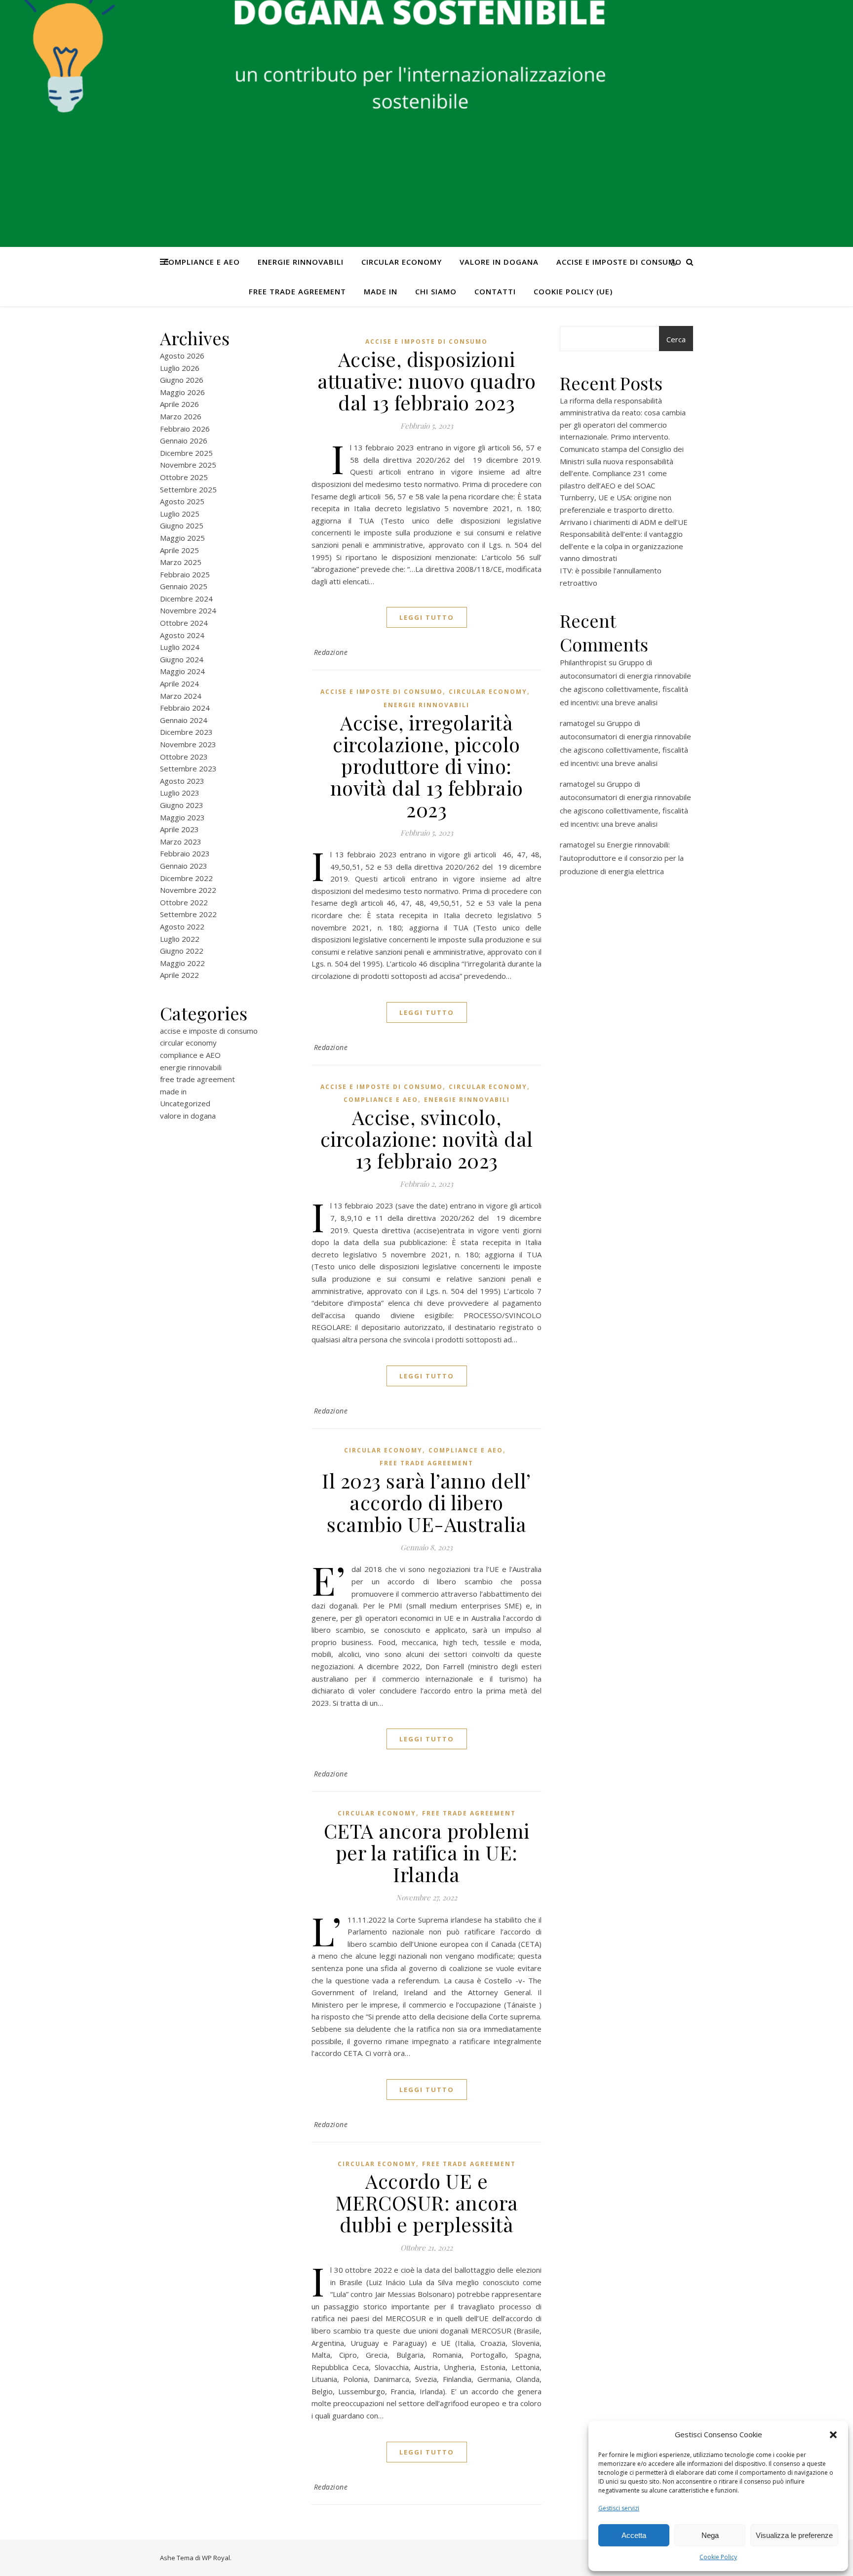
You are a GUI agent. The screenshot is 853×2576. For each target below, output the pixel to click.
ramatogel (577, 723)
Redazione (331, 652)
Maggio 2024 (182, 671)
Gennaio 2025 (184, 586)
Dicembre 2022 (186, 878)
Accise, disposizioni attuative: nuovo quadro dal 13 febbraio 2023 (427, 381)
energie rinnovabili (301, 262)
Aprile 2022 (179, 975)
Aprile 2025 (179, 550)
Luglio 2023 (180, 793)
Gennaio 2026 (184, 441)
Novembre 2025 (188, 465)
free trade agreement (297, 291)
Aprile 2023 (179, 829)
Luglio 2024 (180, 647)
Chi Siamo (436, 291)
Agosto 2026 (182, 356)
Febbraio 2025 (185, 574)
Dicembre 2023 (186, 732)
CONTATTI (495, 291)
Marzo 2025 (181, 562)
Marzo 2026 (181, 416)
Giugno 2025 (182, 525)
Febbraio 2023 (185, 853)
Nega (710, 2535)
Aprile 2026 (179, 404)
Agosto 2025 (182, 501)
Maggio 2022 (182, 963)
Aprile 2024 (179, 684)
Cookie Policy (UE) (573, 291)
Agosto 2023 (182, 781)
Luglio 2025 (180, 514)
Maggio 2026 (182, 392)
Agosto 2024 (182, 635)
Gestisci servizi (619, 2508)
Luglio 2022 (180, 939)
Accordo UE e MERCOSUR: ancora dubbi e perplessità (427, 2202)
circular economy (402, 262)
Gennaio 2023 (184, 866)
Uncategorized (185, 1103)
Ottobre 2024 (184, 623)
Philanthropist (583, 662)
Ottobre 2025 (184, 477)
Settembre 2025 (188, 489)
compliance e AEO (202, 262)
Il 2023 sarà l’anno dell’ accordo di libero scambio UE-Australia (426, 1502)
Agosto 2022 (182, 926)
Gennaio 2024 (184, 720)
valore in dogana (499, 262)
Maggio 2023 (182, 817)
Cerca (676, 339)
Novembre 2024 (188, 610)
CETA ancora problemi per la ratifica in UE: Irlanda (427, 1852)
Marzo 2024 (181, 696)
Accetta (634, 2535)
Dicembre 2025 (186, 453)
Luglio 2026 (180, 368)
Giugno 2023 (182, 805)
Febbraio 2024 (185, 708)
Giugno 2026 (182, 380)
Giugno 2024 (182, 659)
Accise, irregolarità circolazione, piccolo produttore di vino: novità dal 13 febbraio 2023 (427, 766)
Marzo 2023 (181, 842)
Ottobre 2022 (184, 902)
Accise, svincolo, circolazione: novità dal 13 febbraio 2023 (427, 1139)
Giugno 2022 (182, 951)
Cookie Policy (718, 2557)
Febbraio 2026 (185, 429)
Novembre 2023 (188, 744)
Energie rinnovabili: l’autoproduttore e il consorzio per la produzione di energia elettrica (622, 858)
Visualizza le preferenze (794, 2535)
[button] (833, 2435)
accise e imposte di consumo (619, 262)
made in (381, 291)
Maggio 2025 (182, 538)
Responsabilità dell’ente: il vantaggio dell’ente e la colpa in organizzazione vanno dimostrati (621, 546)
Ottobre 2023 (184, 757)
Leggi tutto (427, 617)
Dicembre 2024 (186, 599)
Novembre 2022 (188, 890)
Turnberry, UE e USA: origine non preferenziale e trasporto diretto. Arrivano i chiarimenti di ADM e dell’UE (624, 509)
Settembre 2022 (188, 914)
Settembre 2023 (188, 768)
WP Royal (216, 2558)
